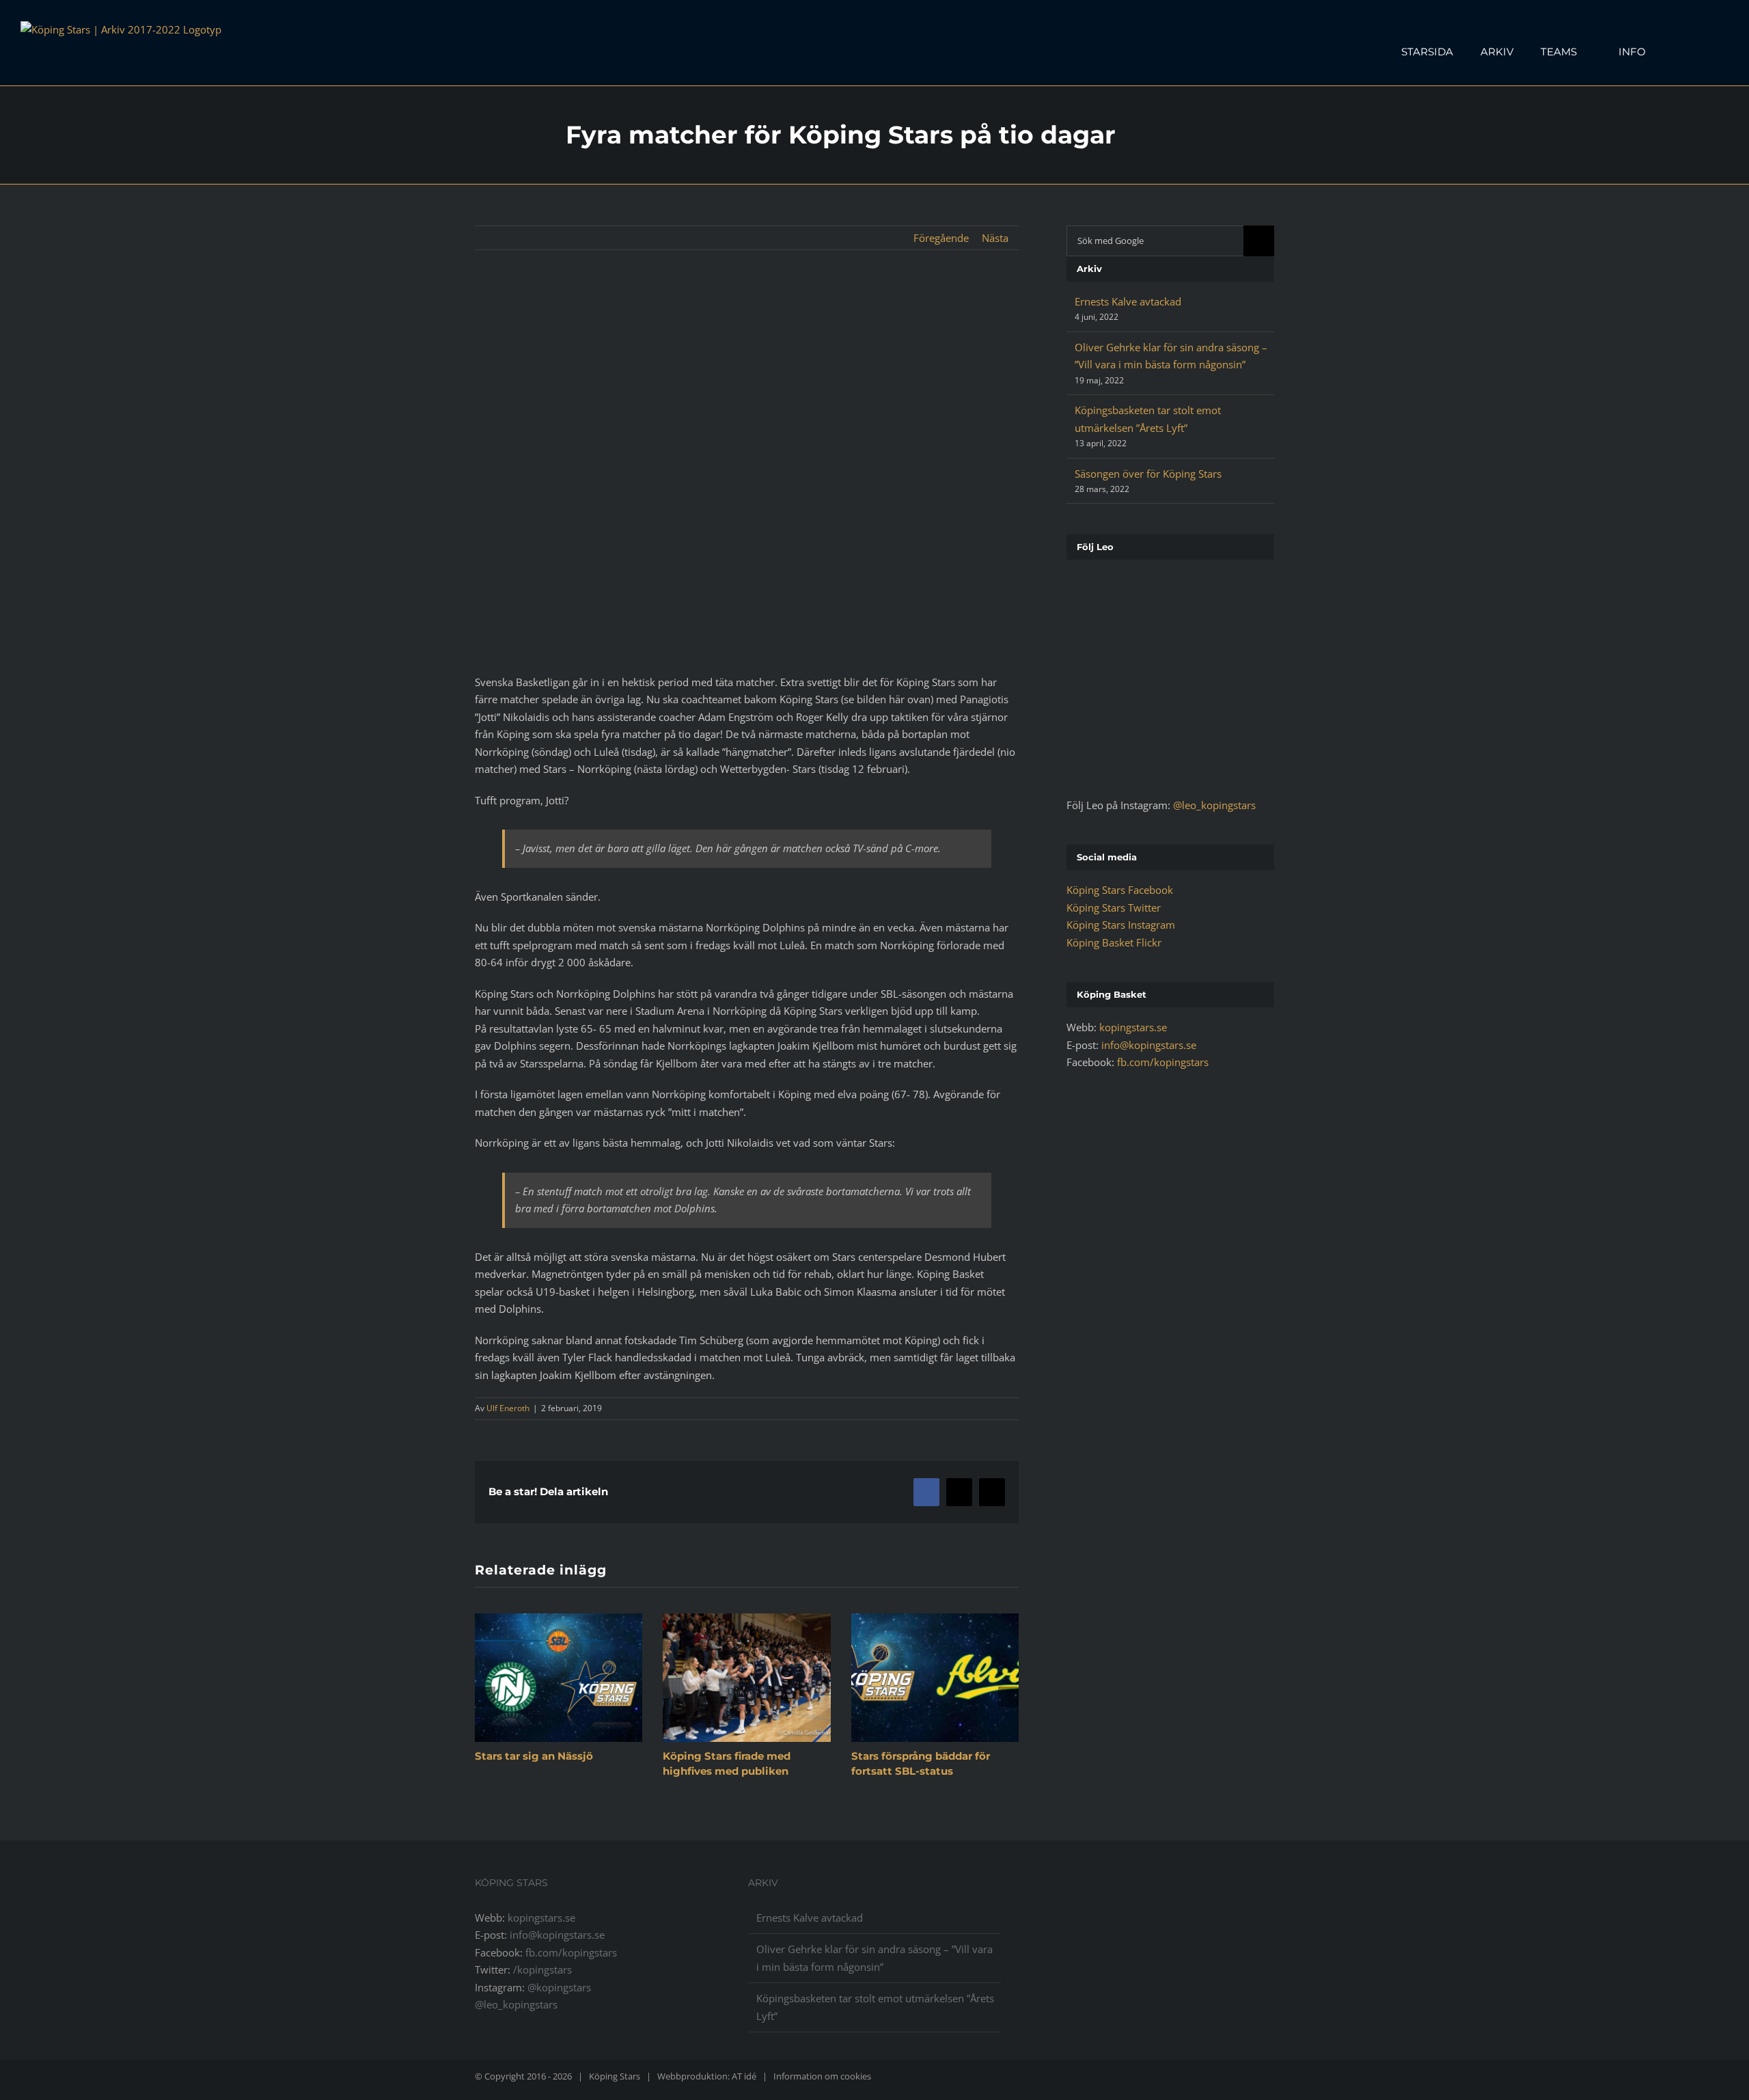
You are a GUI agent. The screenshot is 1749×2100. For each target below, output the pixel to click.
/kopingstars (542, 1969)
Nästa (995, 238)
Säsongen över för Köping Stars (1148, 474)
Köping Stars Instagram (1121, 925)
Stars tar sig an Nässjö (534, 1756)
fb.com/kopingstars (1163, 1062)
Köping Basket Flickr (1114, 942)
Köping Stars (615, 2076)
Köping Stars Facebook (1120, 890)
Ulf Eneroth (508, 1408)
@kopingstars (559, 1987)
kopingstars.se (1133, 1027)
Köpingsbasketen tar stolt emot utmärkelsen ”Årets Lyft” (875, 2007)
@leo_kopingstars (1214, 805)
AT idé (744, 2076)
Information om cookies (822, 2076)
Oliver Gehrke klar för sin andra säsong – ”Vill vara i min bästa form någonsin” (874, 1958)
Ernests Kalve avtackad (1128, 301)
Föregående (941, 238)
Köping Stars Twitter (1114, 908)
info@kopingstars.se (1149, 1045)
